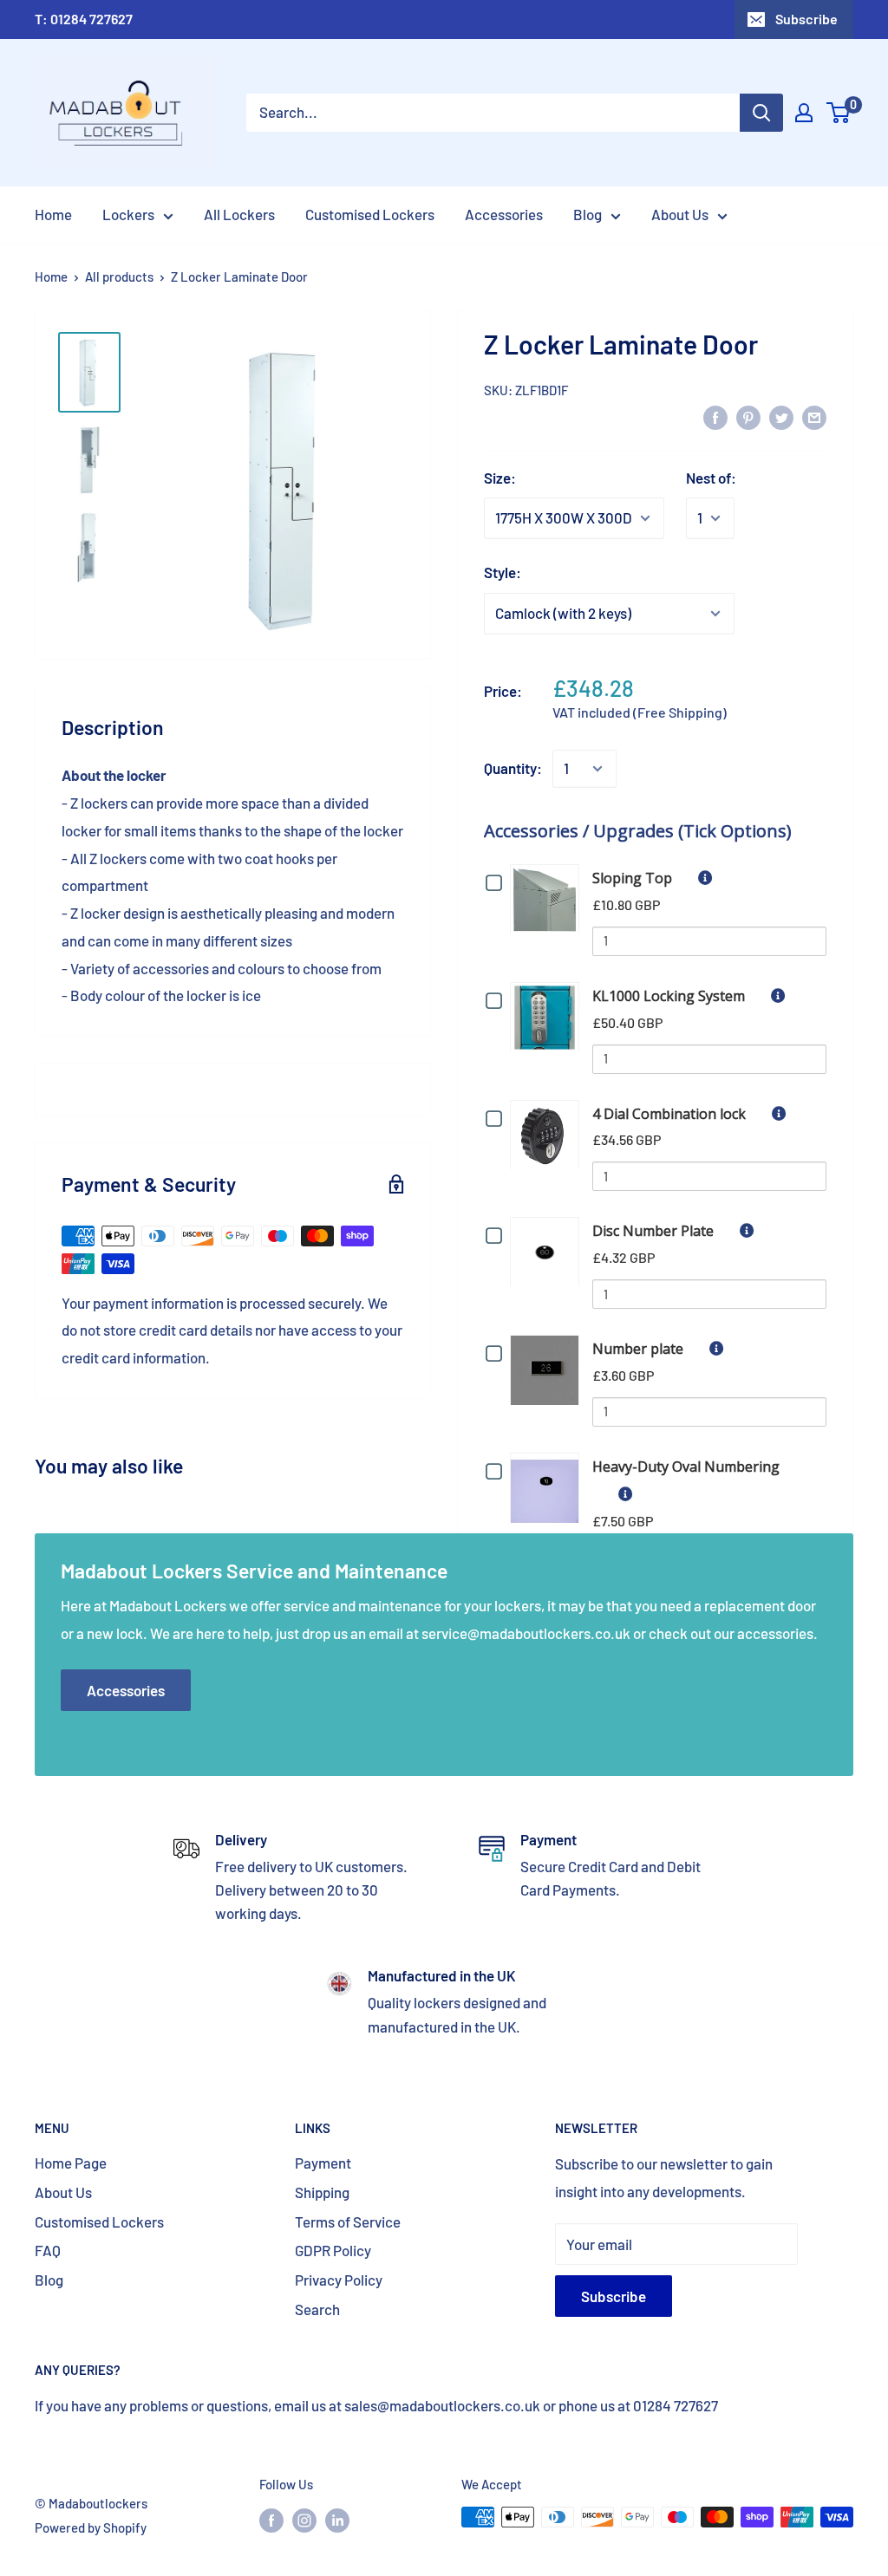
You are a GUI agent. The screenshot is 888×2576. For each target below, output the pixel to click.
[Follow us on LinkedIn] (337, 2520)
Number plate (638, 1349)
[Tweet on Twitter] (781, 417)
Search (317, 2309)
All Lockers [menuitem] (239, 214)
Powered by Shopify (91, 2527)
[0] (839, 113)
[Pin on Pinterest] (748, 417)
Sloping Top (632, 878)
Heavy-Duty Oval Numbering (686, 1467)
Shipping (322, 2192)
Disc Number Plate (653, 1231)
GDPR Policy (333, 2250)
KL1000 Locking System (669, 996)
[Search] (761, 113)
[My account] (804, 113)
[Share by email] (814, 417)
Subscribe (806, 19)
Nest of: (711, 478)
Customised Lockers (99, 2221)
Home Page (71, 2163)
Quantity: (513, 768)
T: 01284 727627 (84, 19)
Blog (49, 2280)
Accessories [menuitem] (504, 214)
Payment (323, 2163)
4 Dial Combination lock (669, 1114)
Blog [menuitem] (588, 214)
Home (51, 276)
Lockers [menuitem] (128, 214)
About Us (63, 2192)
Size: (500, 478)
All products (119, 276)
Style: (503, 572)
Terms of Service (348, 2221)
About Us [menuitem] (680, 214)
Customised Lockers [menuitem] (370, 214)
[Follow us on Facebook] (271, 2520)
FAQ (48, 2250)
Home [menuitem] (53, 214)
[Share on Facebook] (715, 417)
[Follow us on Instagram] (304, 2520)
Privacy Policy (339, 2280)
